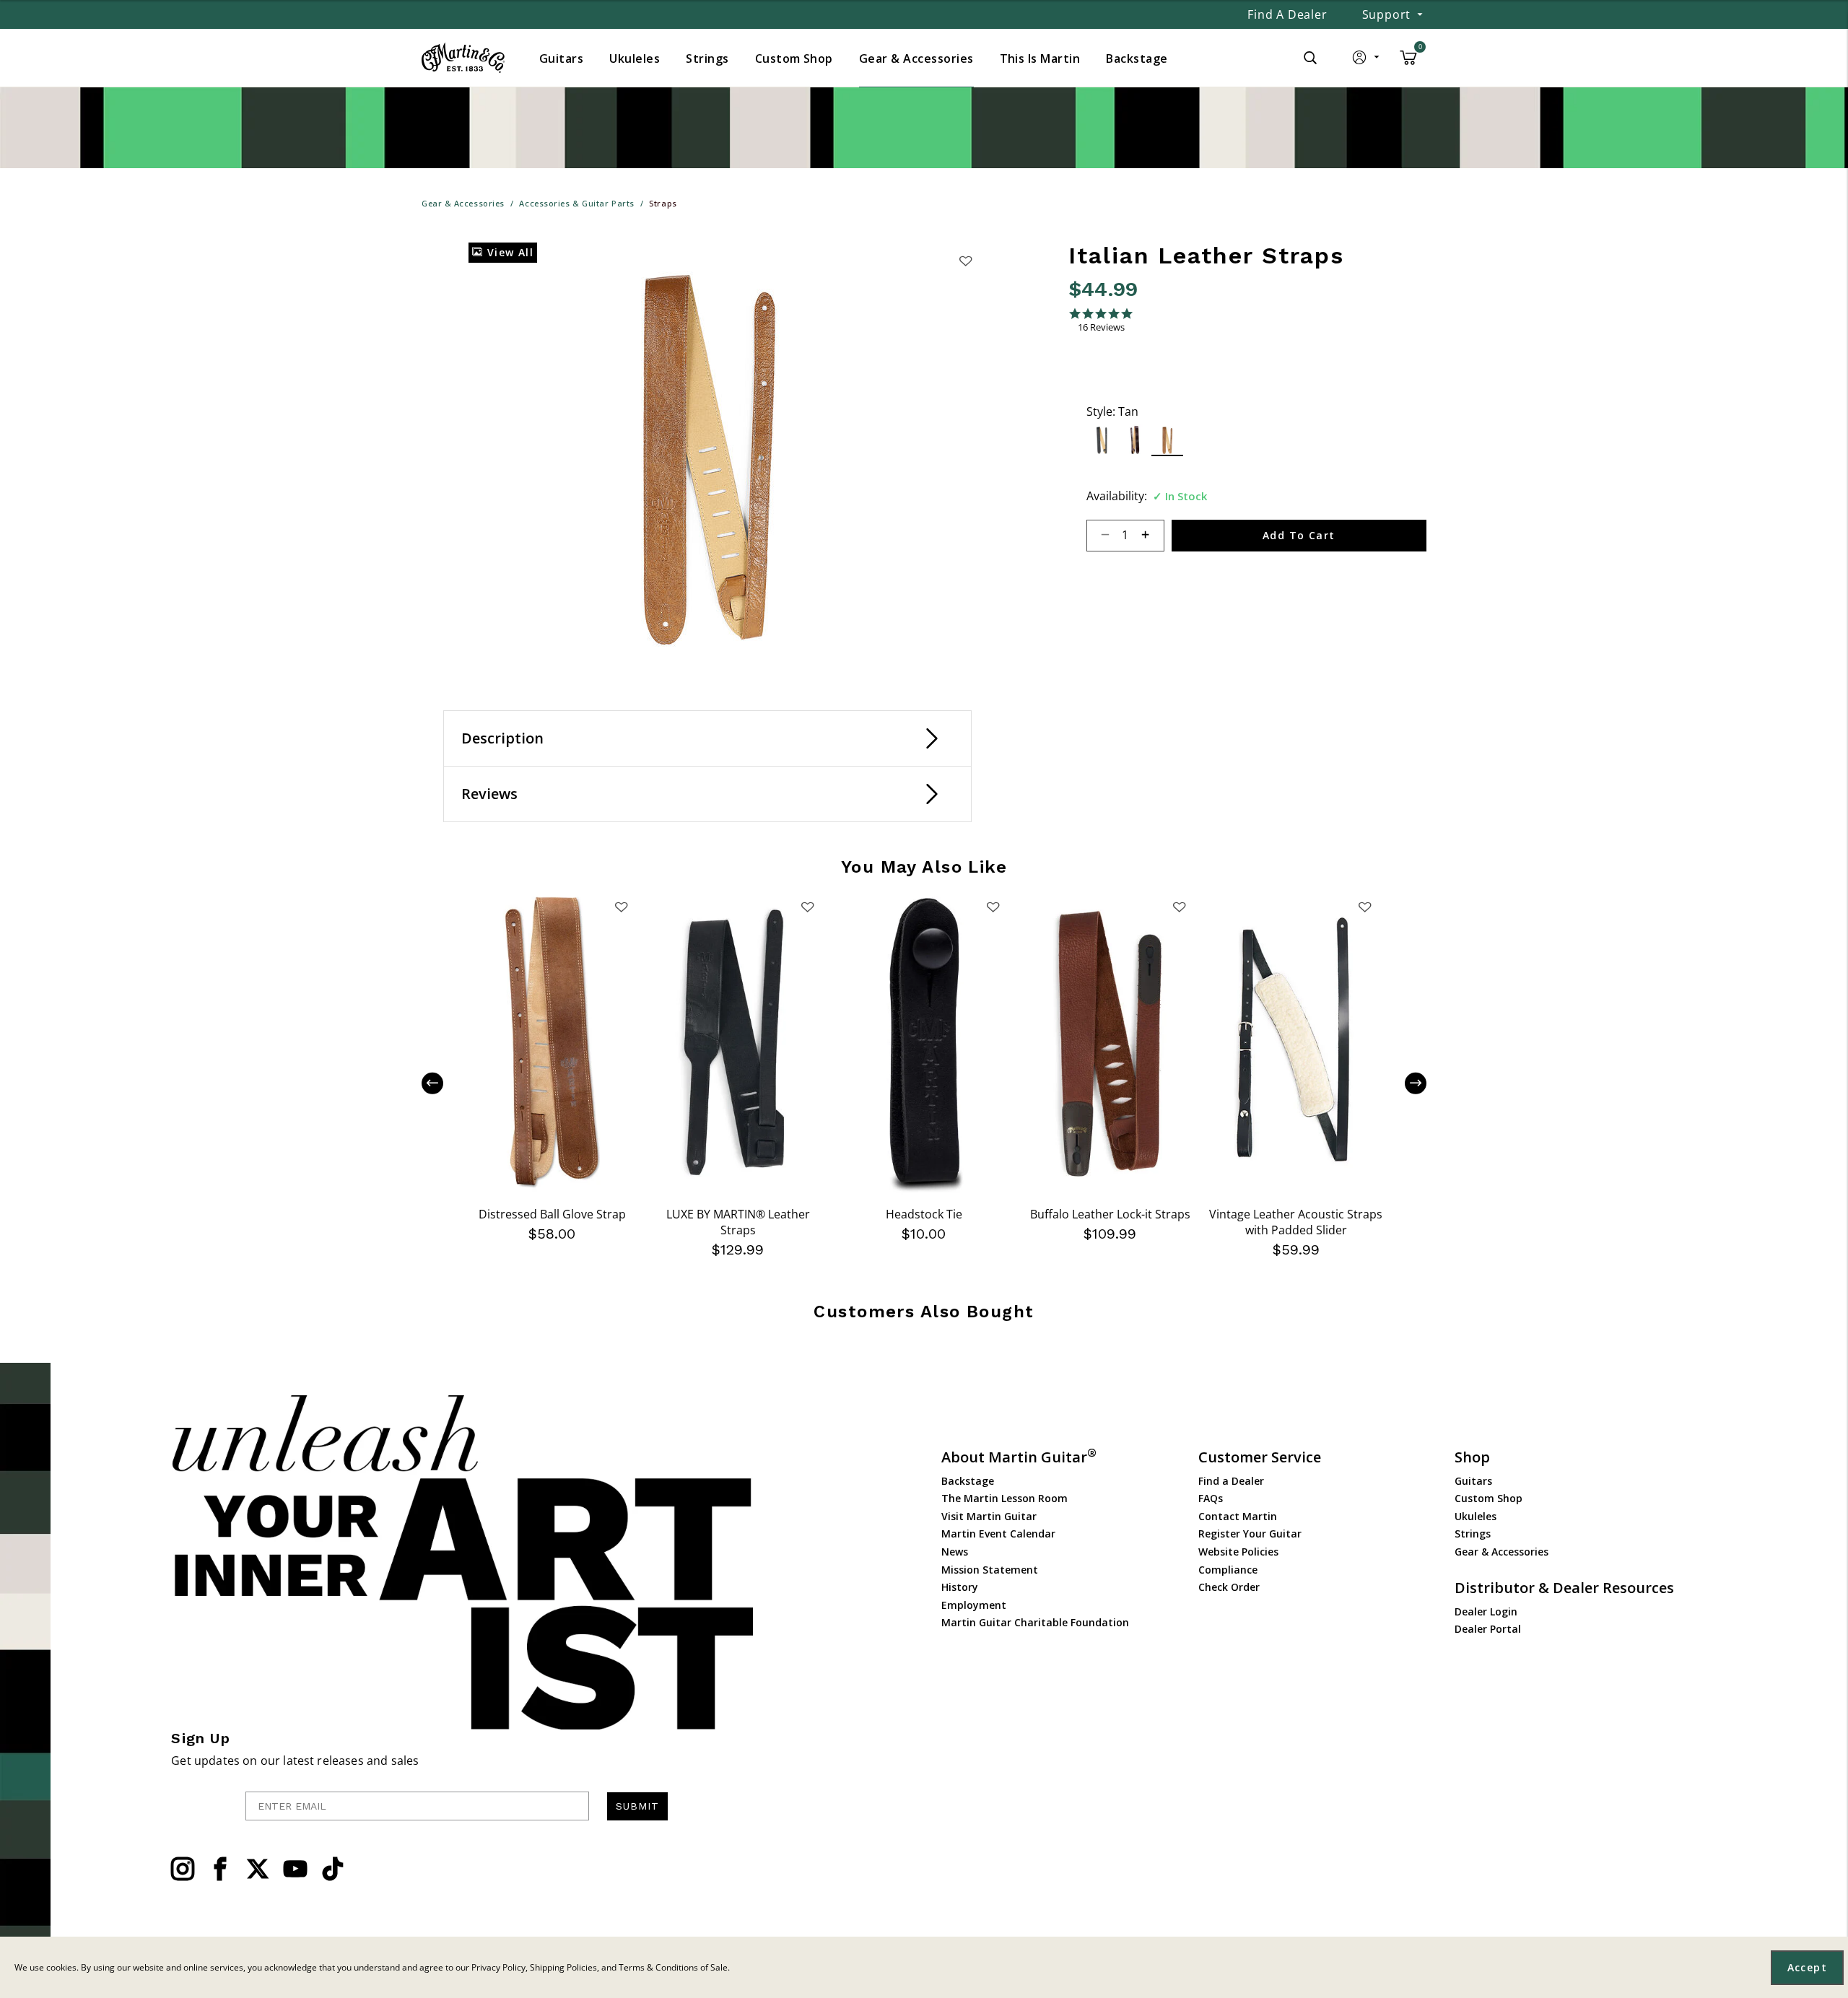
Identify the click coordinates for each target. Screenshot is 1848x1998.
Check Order (1229, 1587)
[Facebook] (220, 1869)
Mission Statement (990, 1570)
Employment (974, 1605)
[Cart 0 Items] (1408, 63)
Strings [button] (707, 58)
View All (508, 252)
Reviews (489, 794)
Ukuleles (1476, 1516)
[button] (1367, 61)
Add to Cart (1299, 535)
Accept (1807, 1967)
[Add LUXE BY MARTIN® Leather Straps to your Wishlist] (807, 907)
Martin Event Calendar (998, 1534)
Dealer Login (1486, 1611)
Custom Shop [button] (794, 58)
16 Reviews (1101, 327)
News (955, 1552)
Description (502, 738)
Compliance (1228, 1570)
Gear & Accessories (1501, 1552)
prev (443, 1083)
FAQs (1211, 1498)
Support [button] (1387, 14)
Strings (1473, 1534)
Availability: (1117, 496)
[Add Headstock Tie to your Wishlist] (993, 907)
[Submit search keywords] (1310, 58)
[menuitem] (561, 58)
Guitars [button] (561, 58)
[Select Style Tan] (1168, 440)
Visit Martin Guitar (989, 1516)
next (1405, 1083)
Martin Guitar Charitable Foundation (1035, 1622)
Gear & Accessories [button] (916, 58)
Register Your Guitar (1250, 1534)
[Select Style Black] (1103, 440)
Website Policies (1238, 1552)
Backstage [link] (1137, 58)
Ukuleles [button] (635, 58)
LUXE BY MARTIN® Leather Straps (738, 1222)
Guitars (1473, 1481)
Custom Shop (1489, 1498)
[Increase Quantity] (1152, 536)
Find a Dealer (1287, 14)
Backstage (968, 1481)
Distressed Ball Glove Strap (552, 1214)
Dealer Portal (1488, 1629)
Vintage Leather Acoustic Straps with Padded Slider (1296, 1222)
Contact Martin (1238, 1516)
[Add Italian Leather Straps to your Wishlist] (965, 261)
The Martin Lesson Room (1004, 1498)
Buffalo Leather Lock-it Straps (1110, 1214)
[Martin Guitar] (463, 58)
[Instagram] (183, 1869)
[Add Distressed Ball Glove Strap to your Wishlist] (622, 907)
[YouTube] (295, 1869)
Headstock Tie (924, 1214)
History (960, 1587)
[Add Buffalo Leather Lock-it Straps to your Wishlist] (1179, 907)
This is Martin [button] (1040, 58)
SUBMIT (637, 1806)
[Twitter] (258, 1869)
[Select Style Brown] (1135, 440)
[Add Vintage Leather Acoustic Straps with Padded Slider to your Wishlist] (1365, 907)
